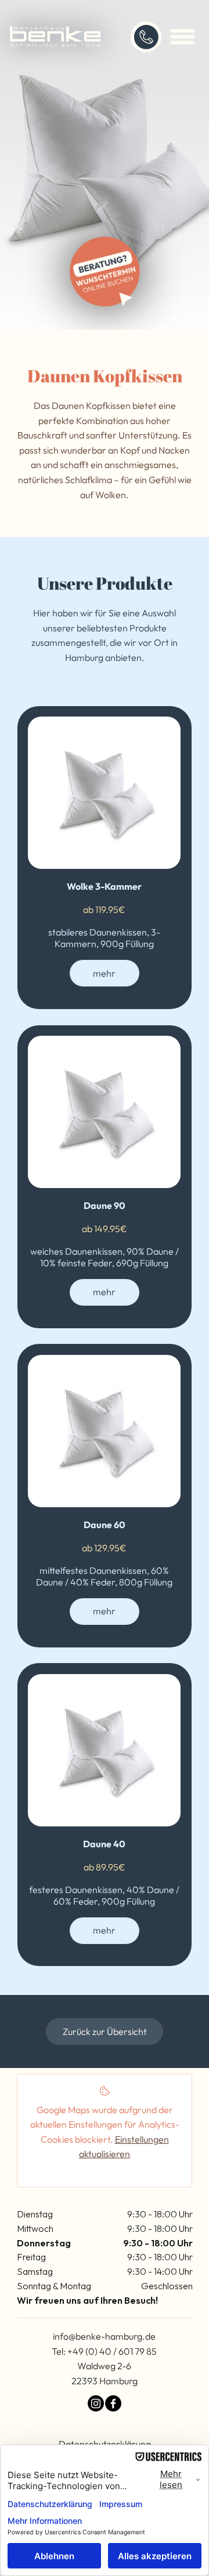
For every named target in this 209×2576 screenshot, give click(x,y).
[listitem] (105, 858)
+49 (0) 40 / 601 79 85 (112, 2351)
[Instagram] (96, 2403)
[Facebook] (113, 2403)
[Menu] (183, 37)
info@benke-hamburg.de (104, 2336)
